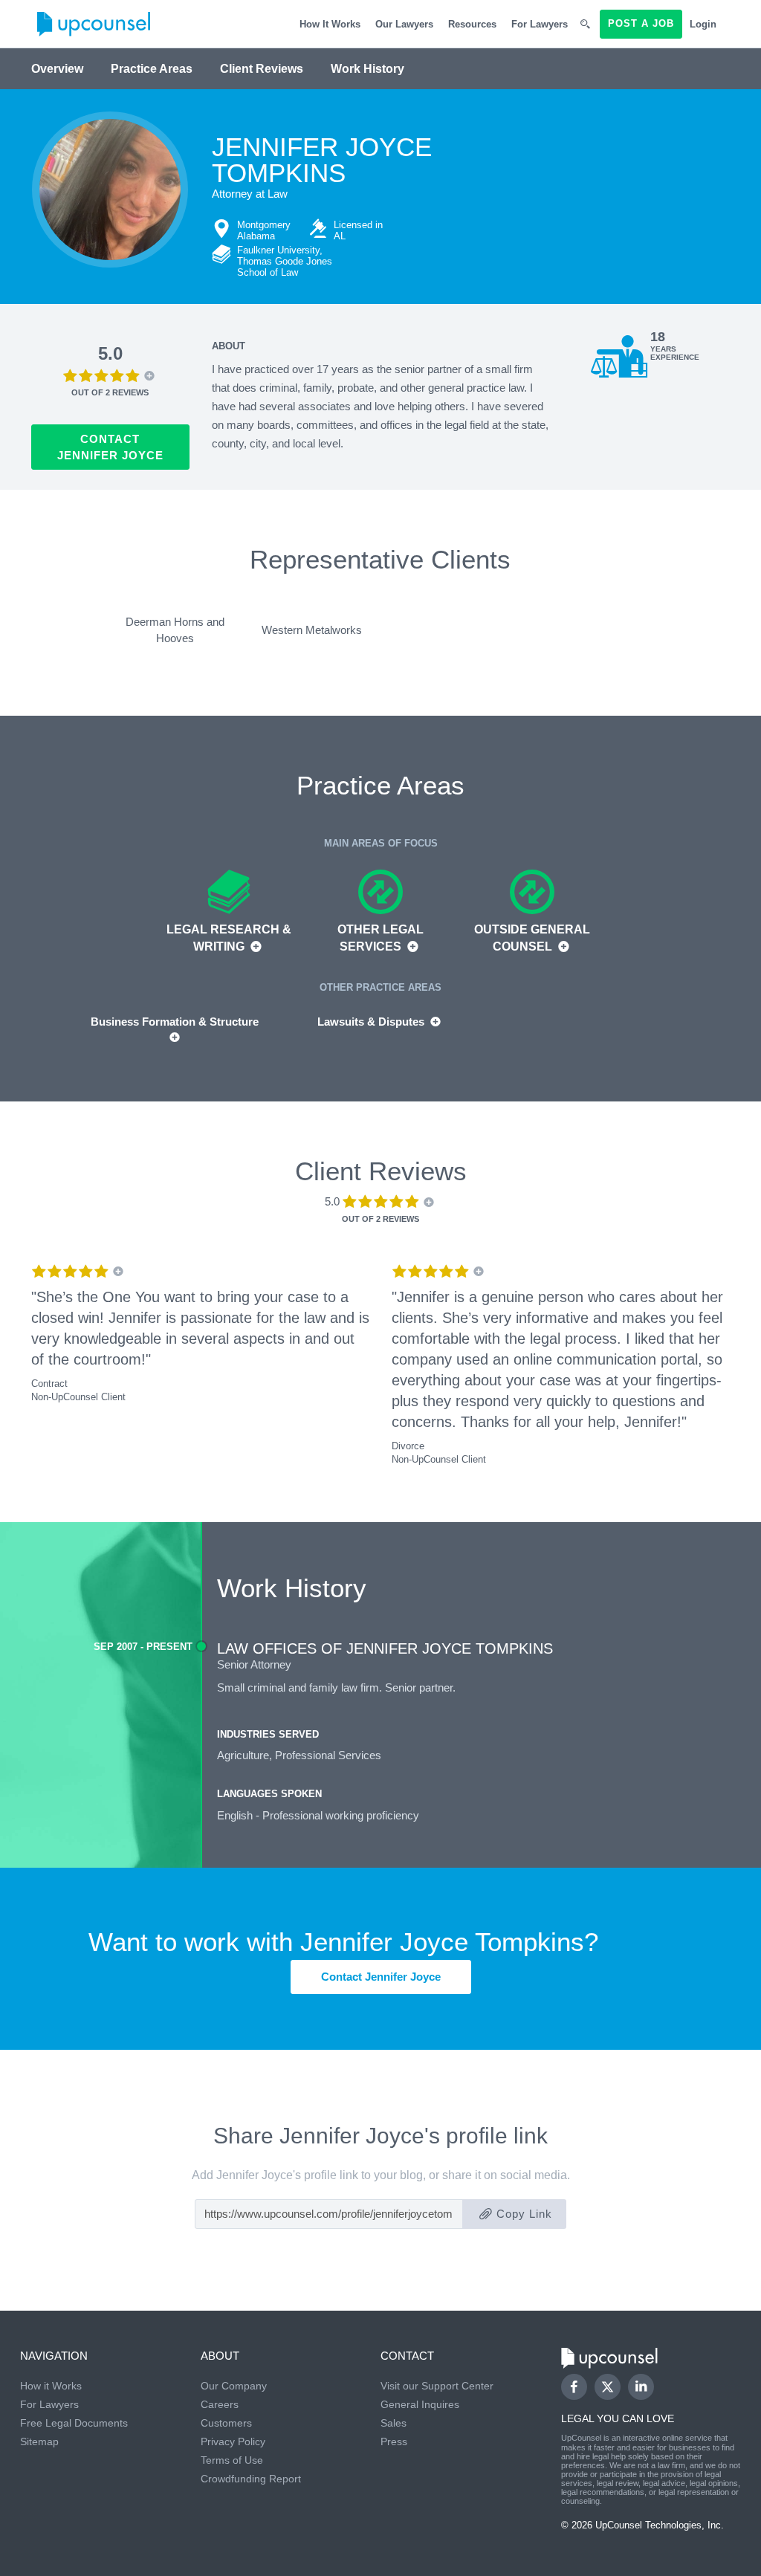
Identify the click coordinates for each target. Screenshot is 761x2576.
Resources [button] (472, 24)
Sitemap (39, 2441)
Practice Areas (152, 69)
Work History (367, 69)
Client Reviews (262, 69)
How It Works (330, 24)
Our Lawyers (404, 24)
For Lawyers (540, 24)
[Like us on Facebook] (574, 2387)
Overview (57, 69)
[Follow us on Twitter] (607, 2387)
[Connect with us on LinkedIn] (641, 2387)
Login (703, 24)
